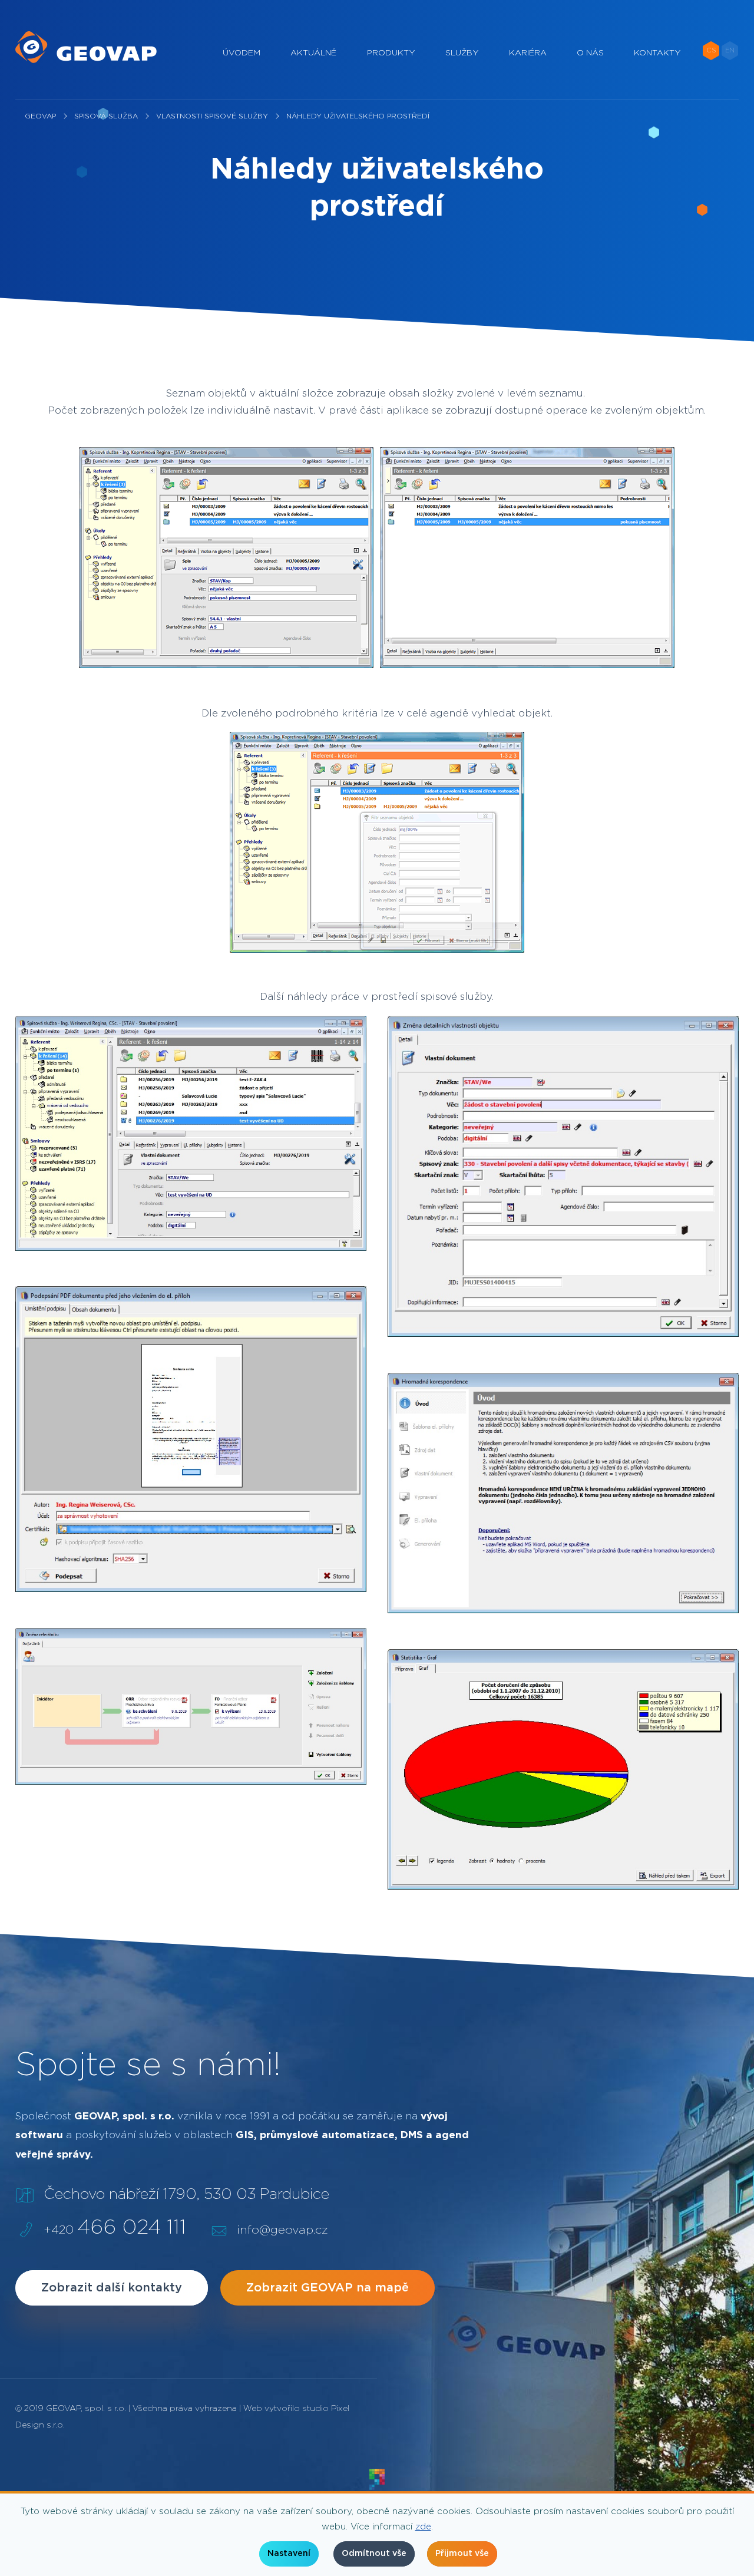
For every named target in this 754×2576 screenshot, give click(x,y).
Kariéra (528, 53)
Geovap (40, 116)
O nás (590, 53)
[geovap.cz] (86, 47)
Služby (462, 53)
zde (423, 2527)
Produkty (391, 53)
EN (730, 50)
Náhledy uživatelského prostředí (358, 116)
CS (711, 50)
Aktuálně (313, 53)
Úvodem (242, 53)
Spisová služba (106, 116)
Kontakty (657, 53)
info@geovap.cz (282, 2230)
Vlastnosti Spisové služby (212, 116)
